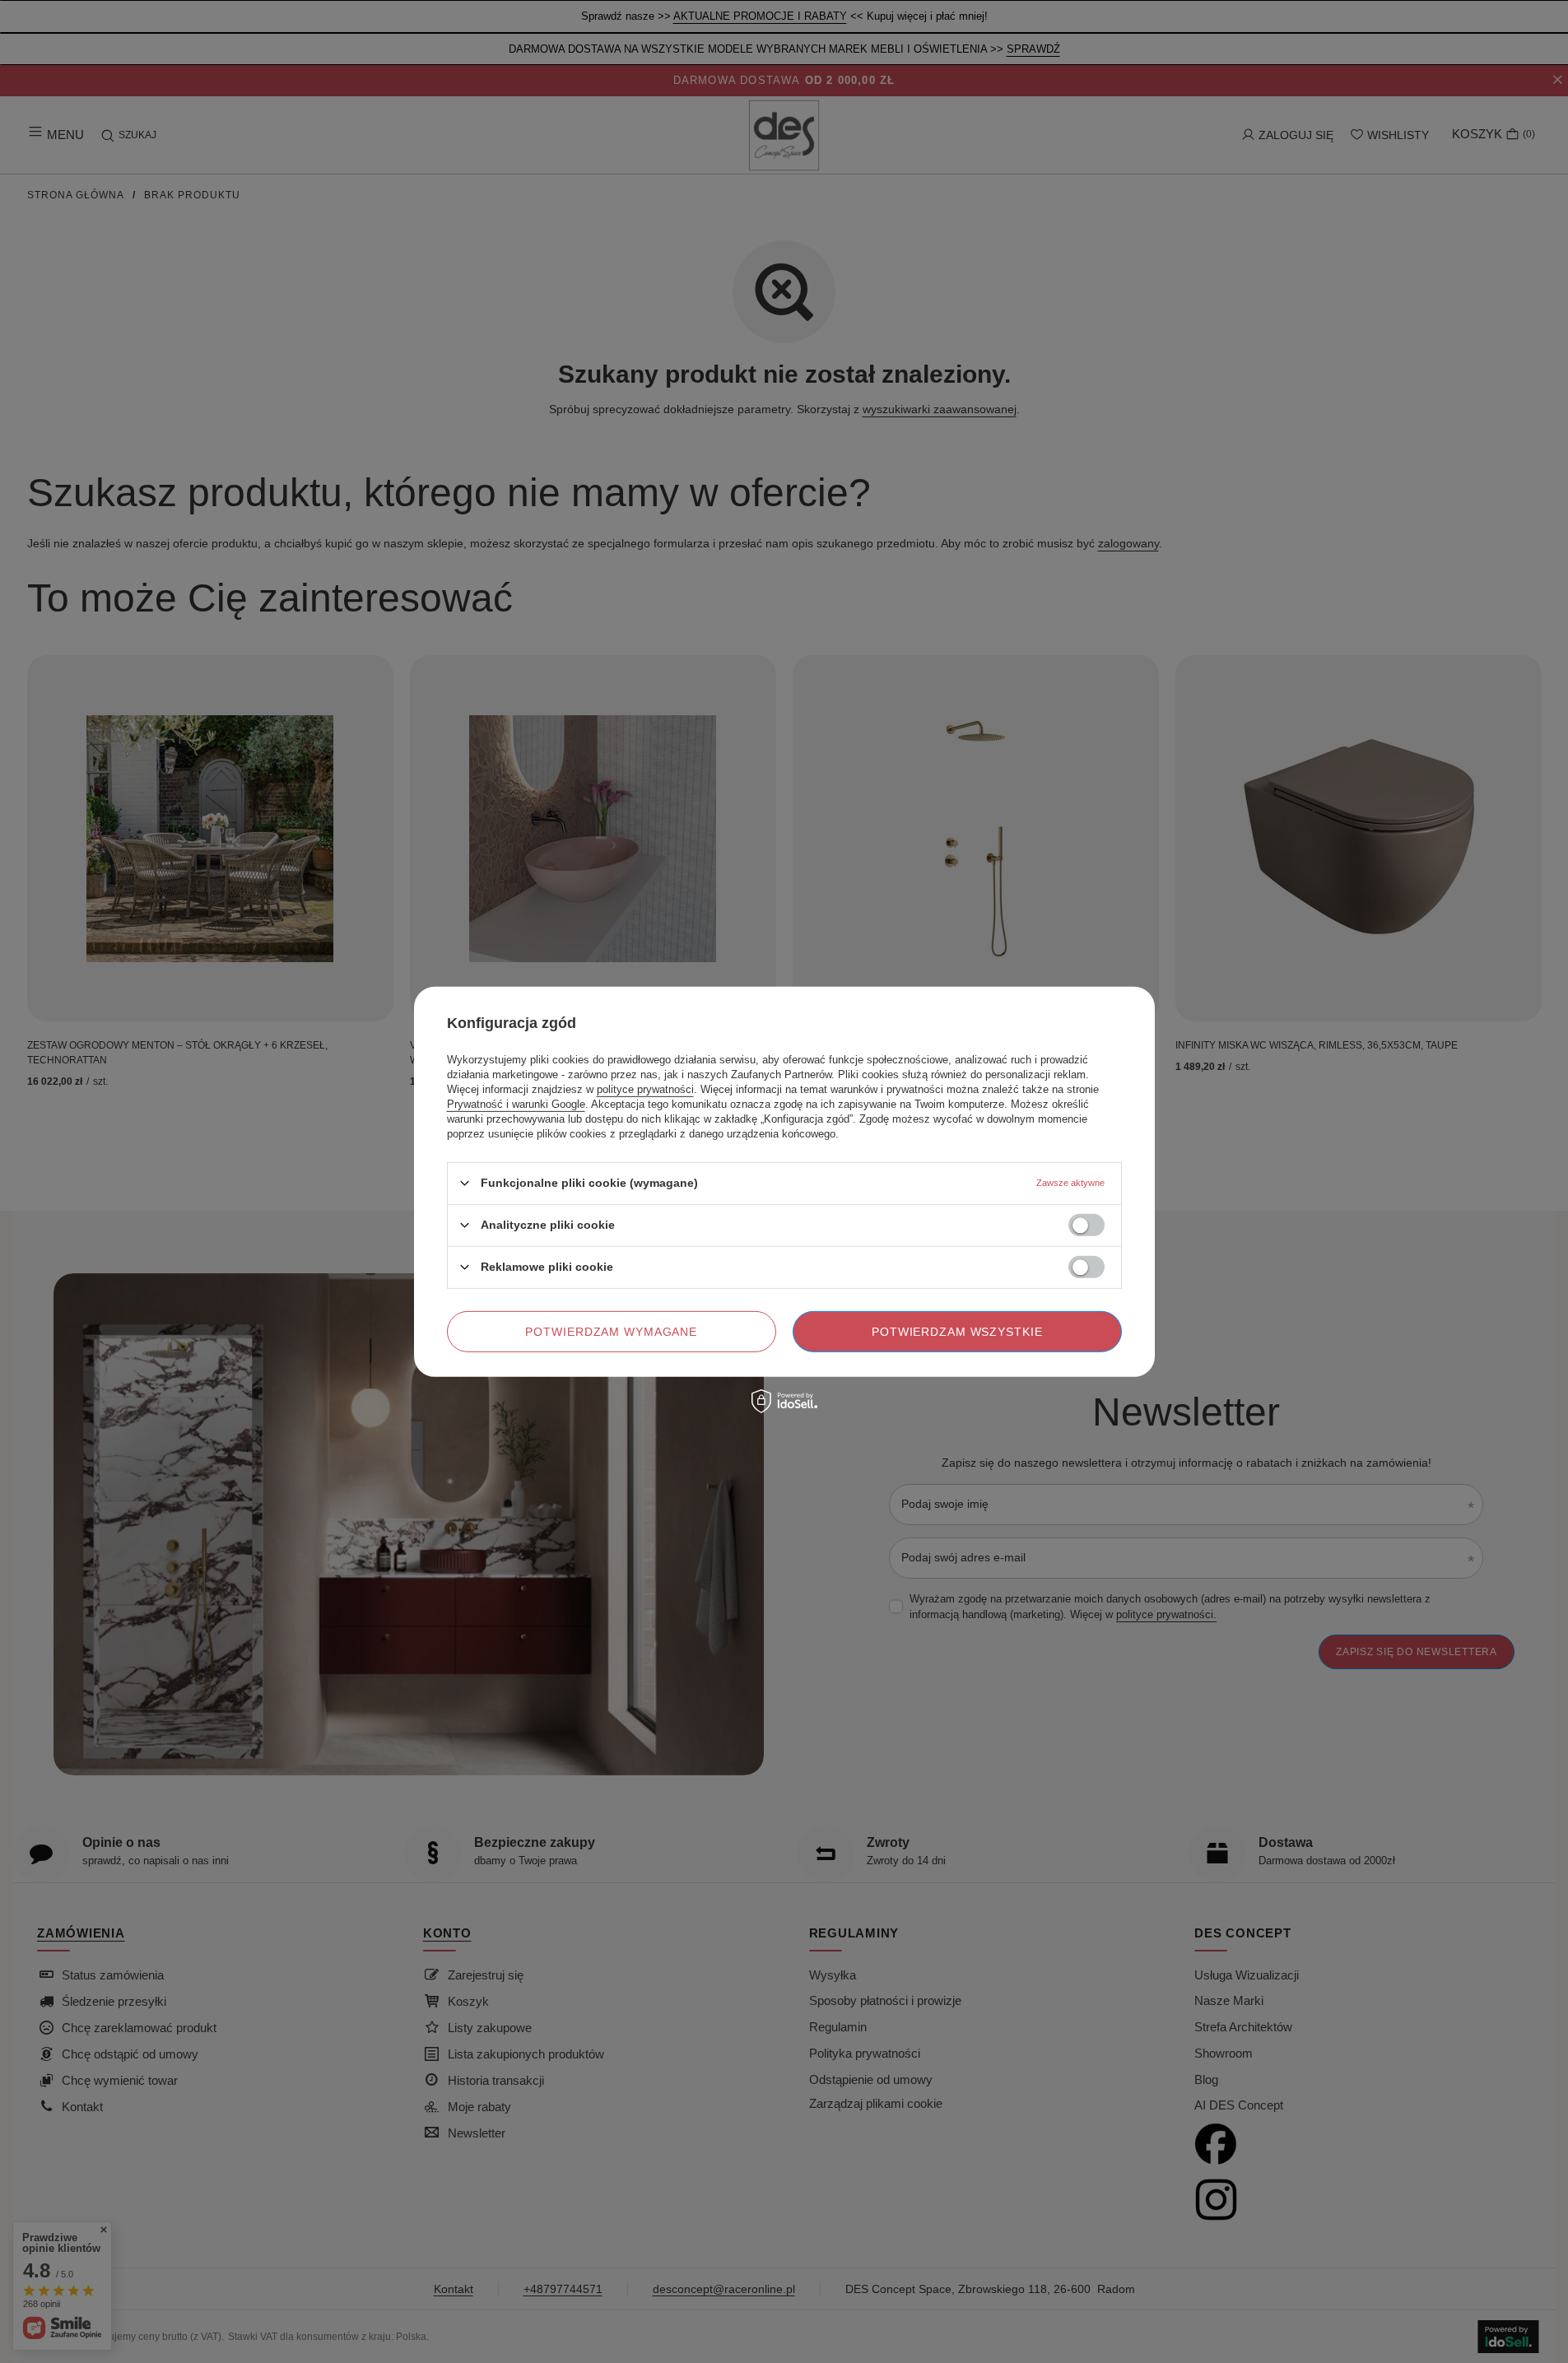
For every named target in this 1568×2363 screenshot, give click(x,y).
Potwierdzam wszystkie (957, 1331)
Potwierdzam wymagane (611, 1331)
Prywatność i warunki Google (516, 1103)
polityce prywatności (645, 1088)
